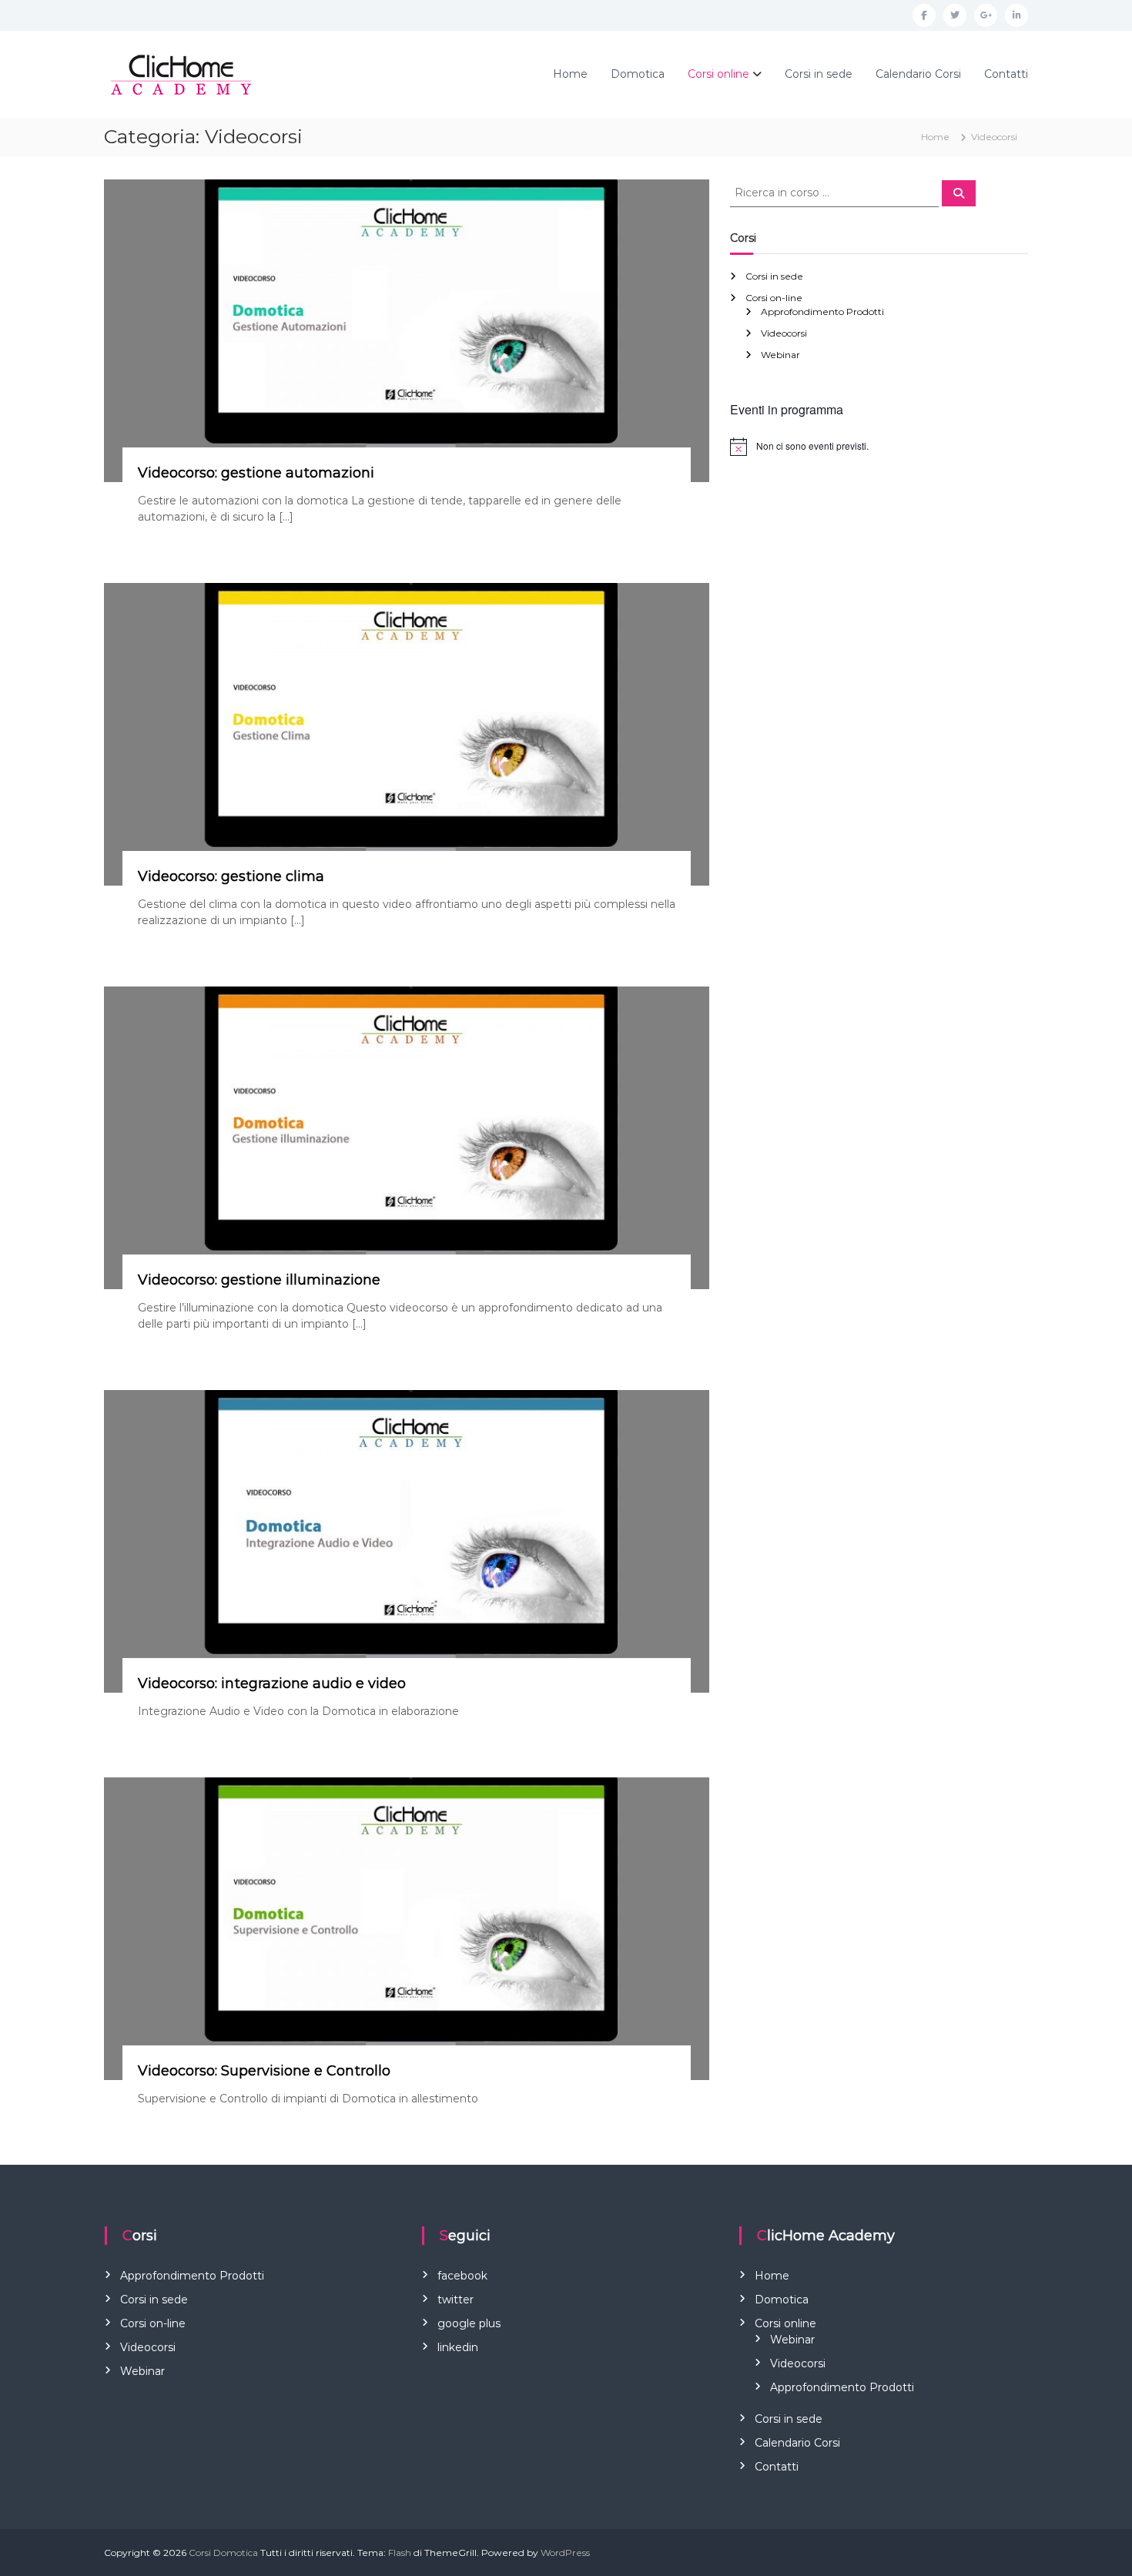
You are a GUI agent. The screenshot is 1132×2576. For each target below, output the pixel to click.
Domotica (638, 74)
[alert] (879, 447)
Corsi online (718, 74)
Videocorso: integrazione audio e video (272, 1683)
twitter (455, 2300)
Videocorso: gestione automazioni (256, 473)
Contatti (1006, 74)
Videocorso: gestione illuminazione (259, 1280)
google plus (469, 2323)
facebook (462, 2276)
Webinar (780, 355)
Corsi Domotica (223, 2553)
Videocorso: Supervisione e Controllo (264, 2071)
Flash (400, 2553)
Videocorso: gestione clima (231, 876)
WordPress (565, 2553)
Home (570, 74)
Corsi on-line (774, 298)
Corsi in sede (819, 74)
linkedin (458, 2347)
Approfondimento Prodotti (822, 312)
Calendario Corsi (918, 74)
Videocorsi (784, 333)
